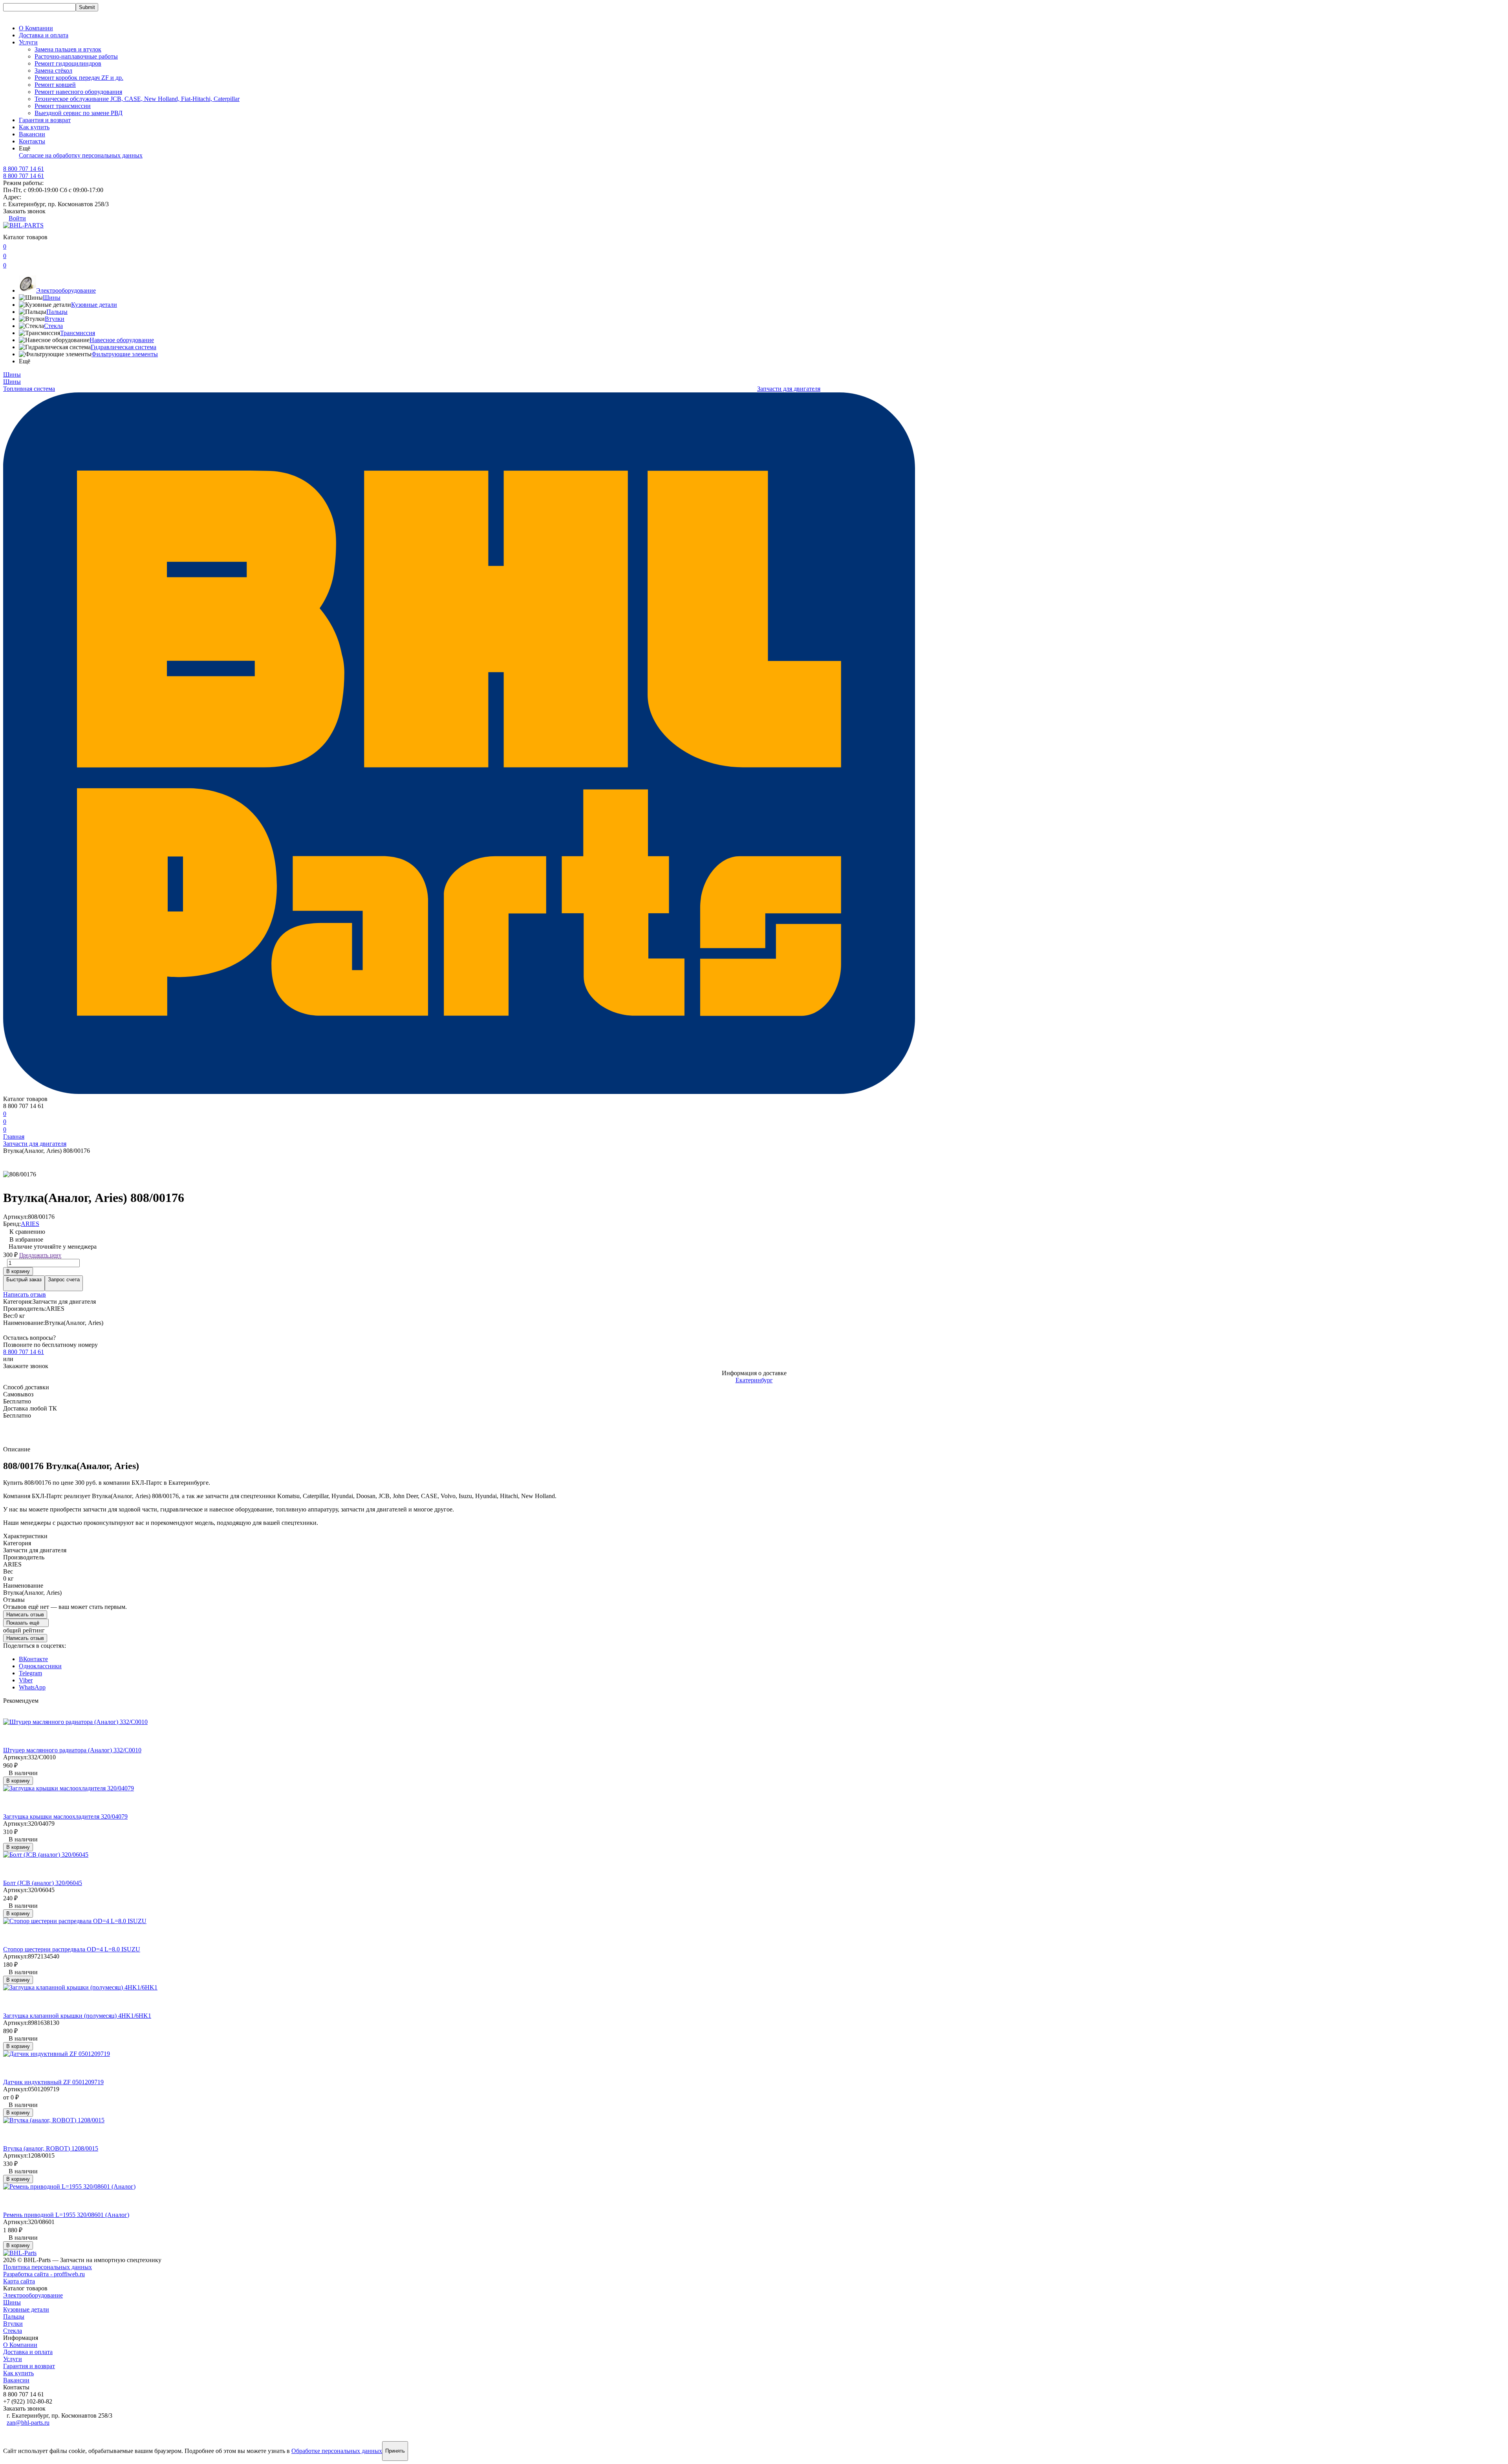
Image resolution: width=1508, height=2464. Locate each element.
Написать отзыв (25, 1294)
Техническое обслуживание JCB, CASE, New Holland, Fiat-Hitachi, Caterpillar (137, 99)
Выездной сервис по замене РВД (79, 113)
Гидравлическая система (124, 347)
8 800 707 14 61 (24, 176)
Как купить (34, 127)
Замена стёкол (53, 71)
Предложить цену (40, 1255)
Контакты (32, 141)
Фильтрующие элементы (125, 354)
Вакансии (32, 134)
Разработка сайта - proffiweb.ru (44, 2274)
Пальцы (57, 312)
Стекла (53, 326)
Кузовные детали (94, 305)
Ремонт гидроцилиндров (68, 63)
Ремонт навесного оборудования (78, 92)
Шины (52, 298)
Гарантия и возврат (45, 120)
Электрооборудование (66, 290)
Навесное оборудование (122, 340)
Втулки (55, 319)
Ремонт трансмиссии (63, 106)
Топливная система (29, 389)
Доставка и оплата (44, 35)
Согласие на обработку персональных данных (81, 155)
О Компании (36, 28)
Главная (14, 1137)
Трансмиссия (78, 333)
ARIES (30, 1224)
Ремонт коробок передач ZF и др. (79, 78)
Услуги (13, 2359)
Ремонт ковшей (55, 85)
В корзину (18, 1271)
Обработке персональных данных (337, 2451)
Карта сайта (19, 2281)
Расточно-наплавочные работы (76, 56)
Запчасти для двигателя (789, 389)
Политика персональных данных (48, 2267)
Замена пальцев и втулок (68, 49)
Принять (395, 2451)
